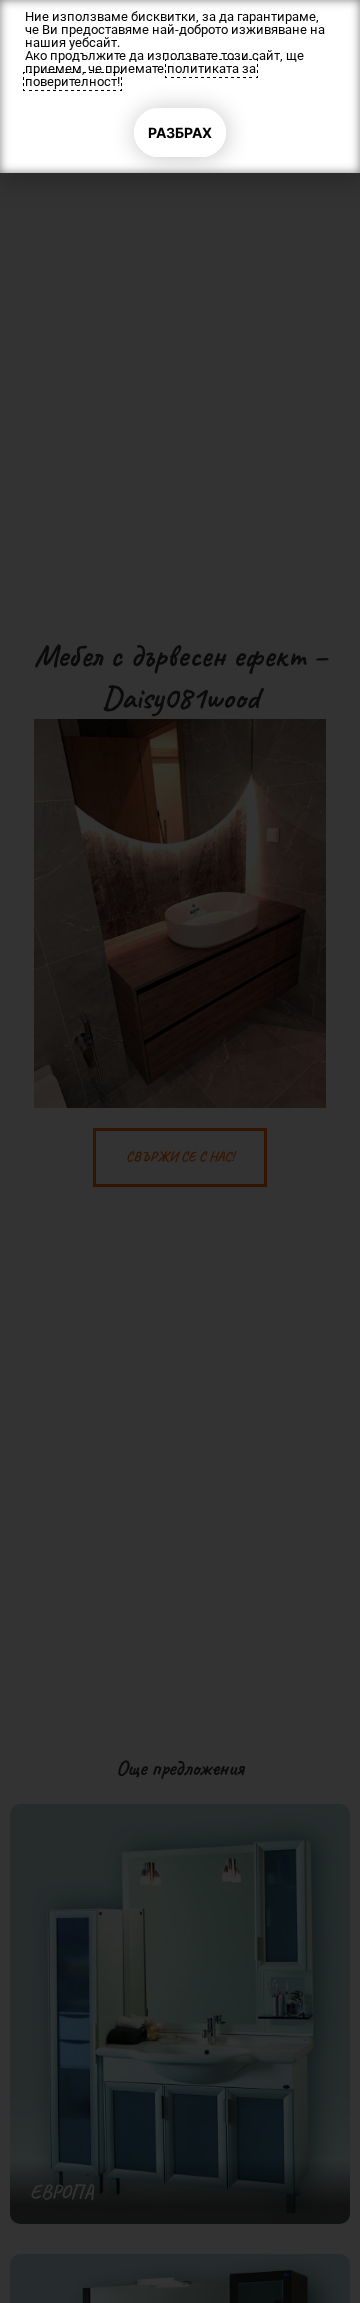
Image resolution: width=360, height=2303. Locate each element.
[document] (180, 1151)
